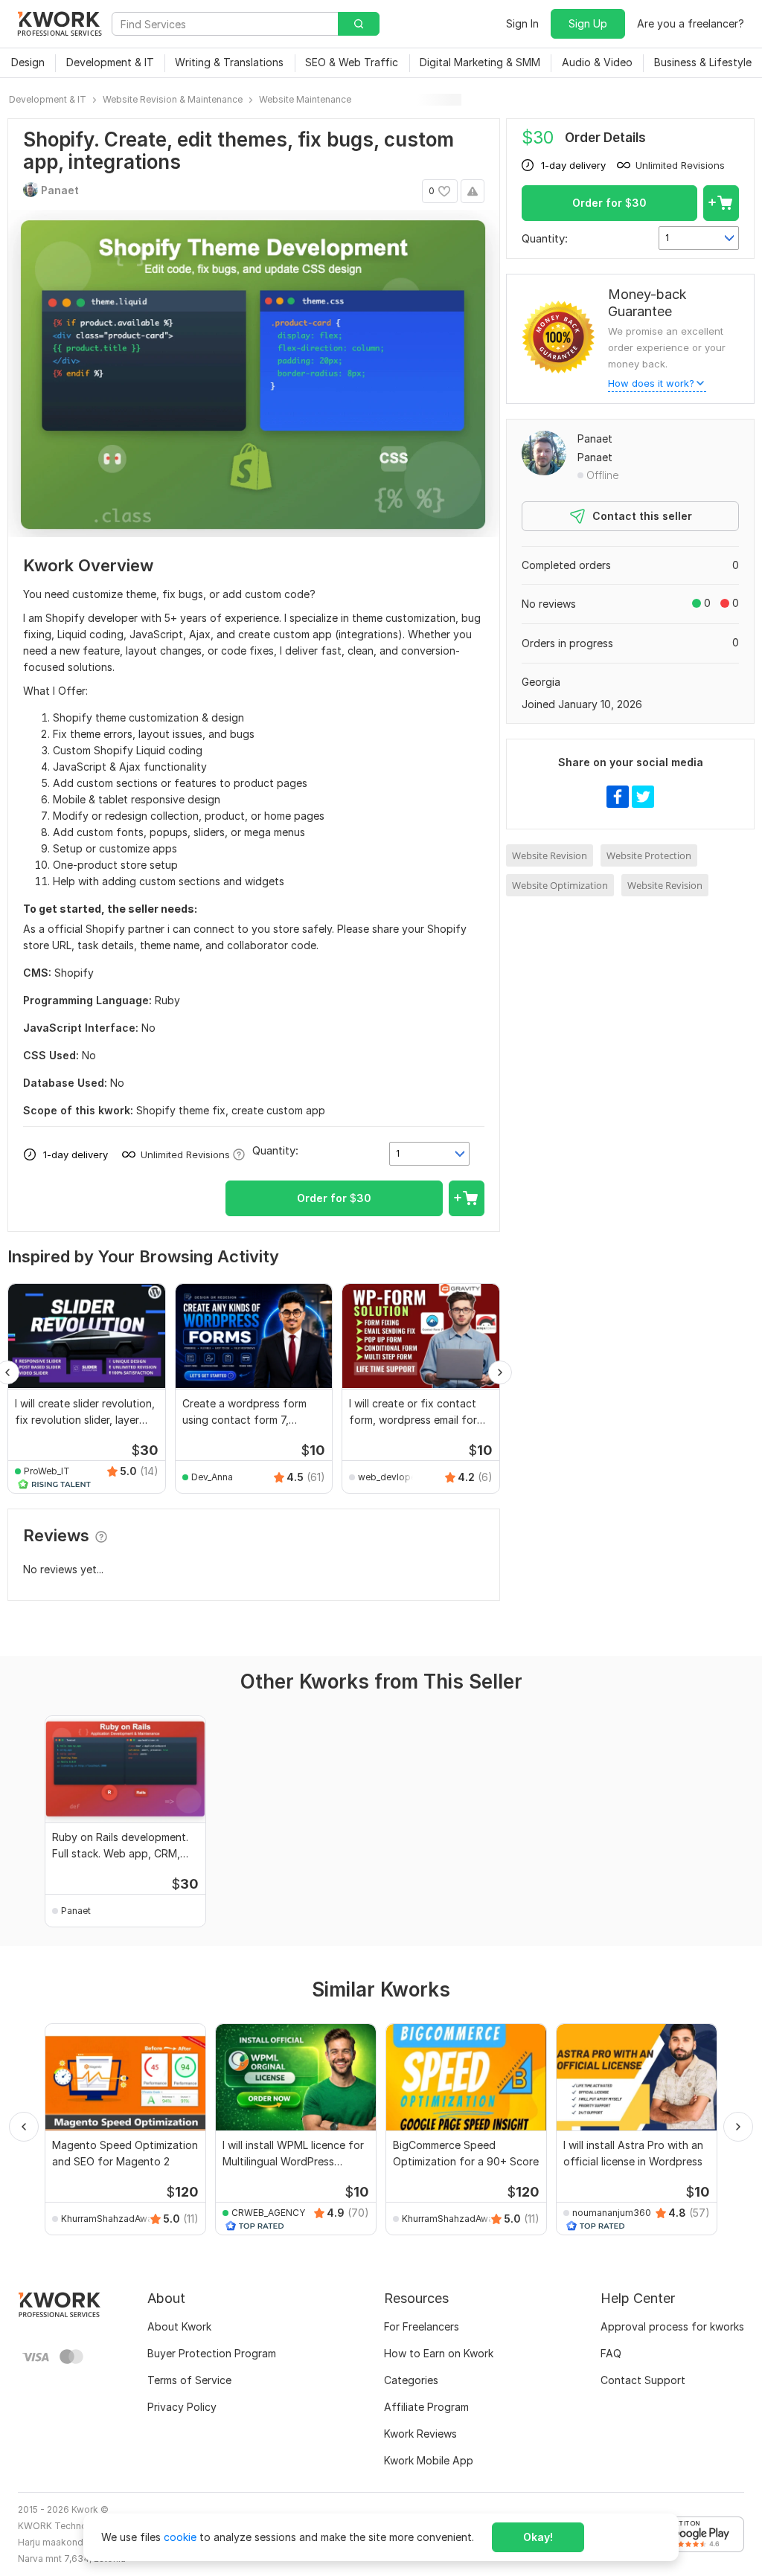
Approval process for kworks (672, 2326)
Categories (411, 2380)
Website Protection (649, 855)
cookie (180, 2537)
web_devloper (388, 1477)
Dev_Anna (212, 1477)
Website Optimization (560, 885)
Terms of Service (189, 2380)
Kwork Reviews (420, 2434)
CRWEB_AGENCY (268, 2213)
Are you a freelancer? (691, 23)
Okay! (538, 2537)
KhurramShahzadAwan (109, 2219)
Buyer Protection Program (212, 2353)
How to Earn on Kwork (439, 2353)
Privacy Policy (182, 2407)
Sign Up (588, 23)
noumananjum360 (612, 2213)
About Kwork (179, 2326)
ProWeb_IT (47, 1471)
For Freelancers (422, 2326)
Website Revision (550, 855)
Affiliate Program (426, 2407)
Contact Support (643, 2380)
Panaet (595, 439)
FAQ (611, 2353)
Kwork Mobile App (429, 2460)
